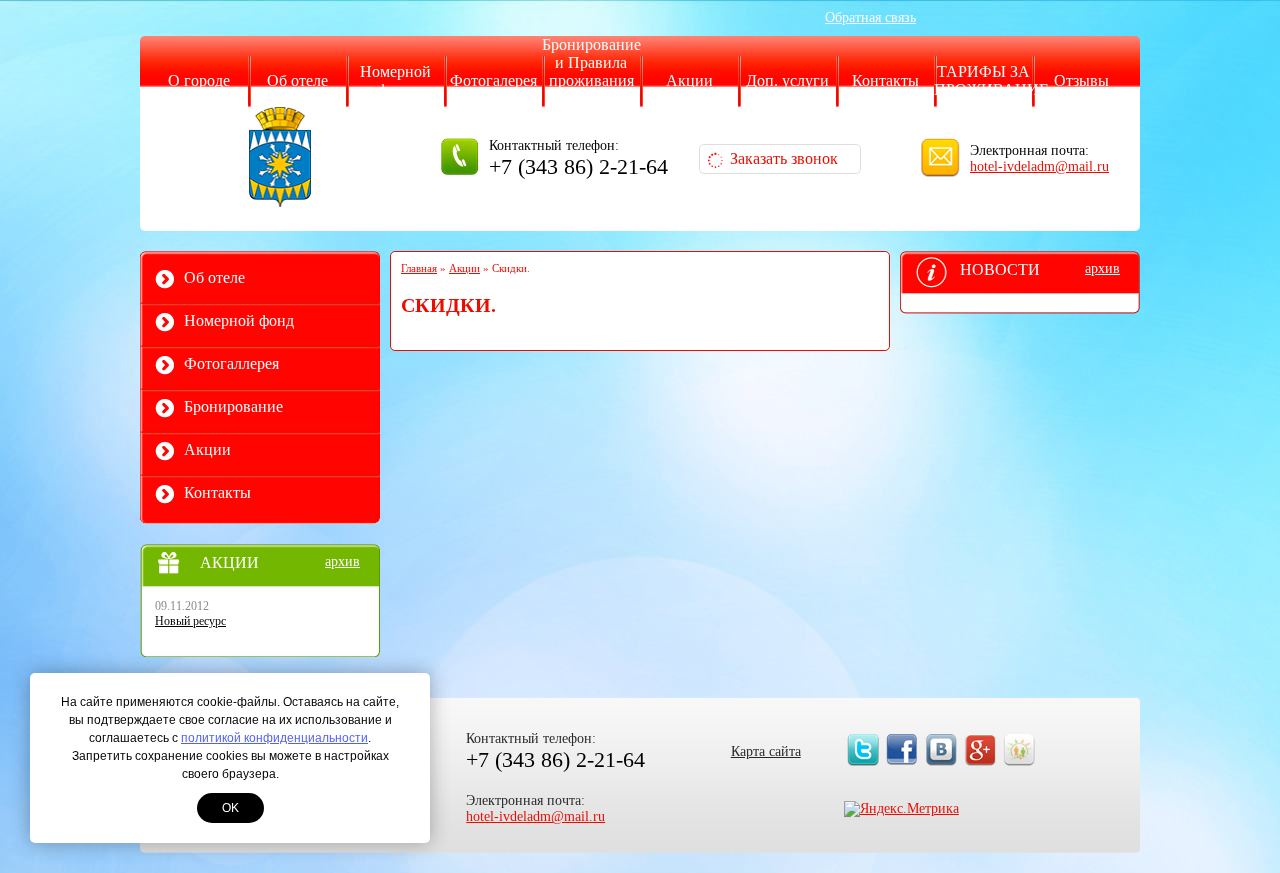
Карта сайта (766, 751)
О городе (199, 80)
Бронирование (233, 406)
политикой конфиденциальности (274, 738)
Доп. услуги (787, 80)
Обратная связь (870, 17)
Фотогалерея (493, 80)
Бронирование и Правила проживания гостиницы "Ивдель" (591, 80)
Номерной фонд (395, 80)
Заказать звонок (784, 158)
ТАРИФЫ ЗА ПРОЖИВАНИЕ (991, 80)
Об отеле (297, 80)
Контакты (885, 80)
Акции (689, 80)
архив (342, 561)
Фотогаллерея (231, 363)
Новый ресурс (190, 621)
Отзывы (1081, 80)
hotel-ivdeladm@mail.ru (1039, 166)
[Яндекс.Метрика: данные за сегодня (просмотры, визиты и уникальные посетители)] (901, 809)
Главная (419, 268)
